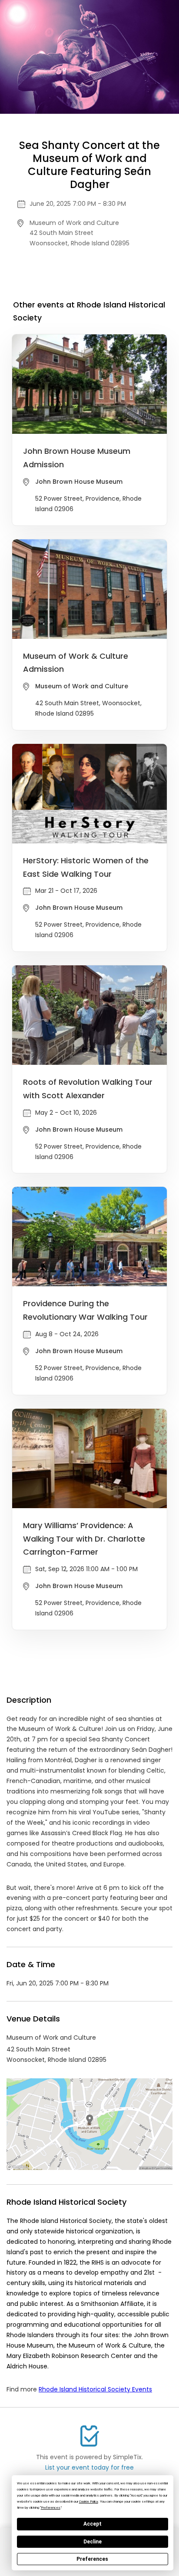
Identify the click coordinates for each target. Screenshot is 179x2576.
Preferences (92, 2559)
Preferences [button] (51, 2508)
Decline (93, 2542)
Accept (93, 2524)
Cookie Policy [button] (89, 2502)
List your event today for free (89, 2467)
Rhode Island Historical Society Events (95, 2389)
